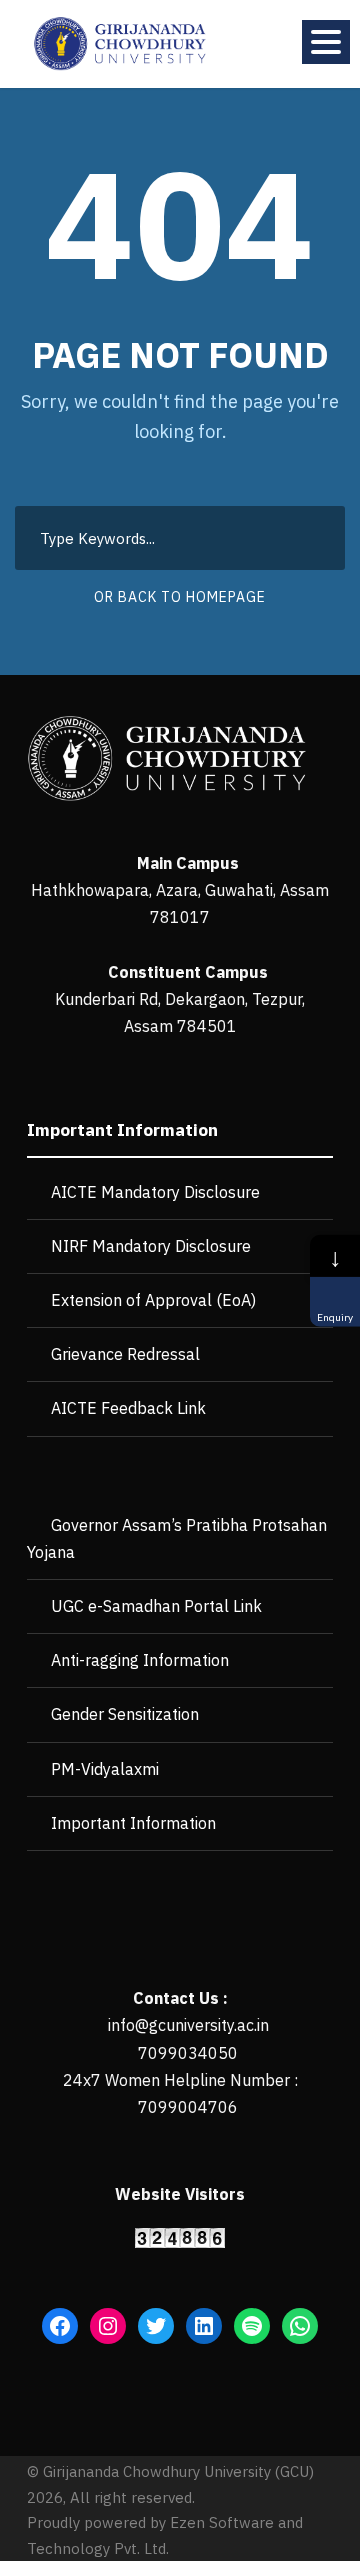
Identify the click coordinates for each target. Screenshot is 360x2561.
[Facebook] (60, 2326)
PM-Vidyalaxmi (105, 1769)
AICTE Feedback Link (128, 1408)
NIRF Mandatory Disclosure (151, 1246)
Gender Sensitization (125, 1714)
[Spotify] (252, 2326)
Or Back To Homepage (180, 597)
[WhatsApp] (300, 2326)
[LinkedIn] (204, 2326)
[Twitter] (156, 2326)
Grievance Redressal (125, 1354)
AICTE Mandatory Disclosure (155, 1192)
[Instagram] (108, 2326)
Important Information (133, 1823)
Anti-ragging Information (140, 1660)
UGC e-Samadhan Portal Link (156, 1606)
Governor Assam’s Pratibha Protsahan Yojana (177, 1538)
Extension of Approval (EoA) (153, 1300)
